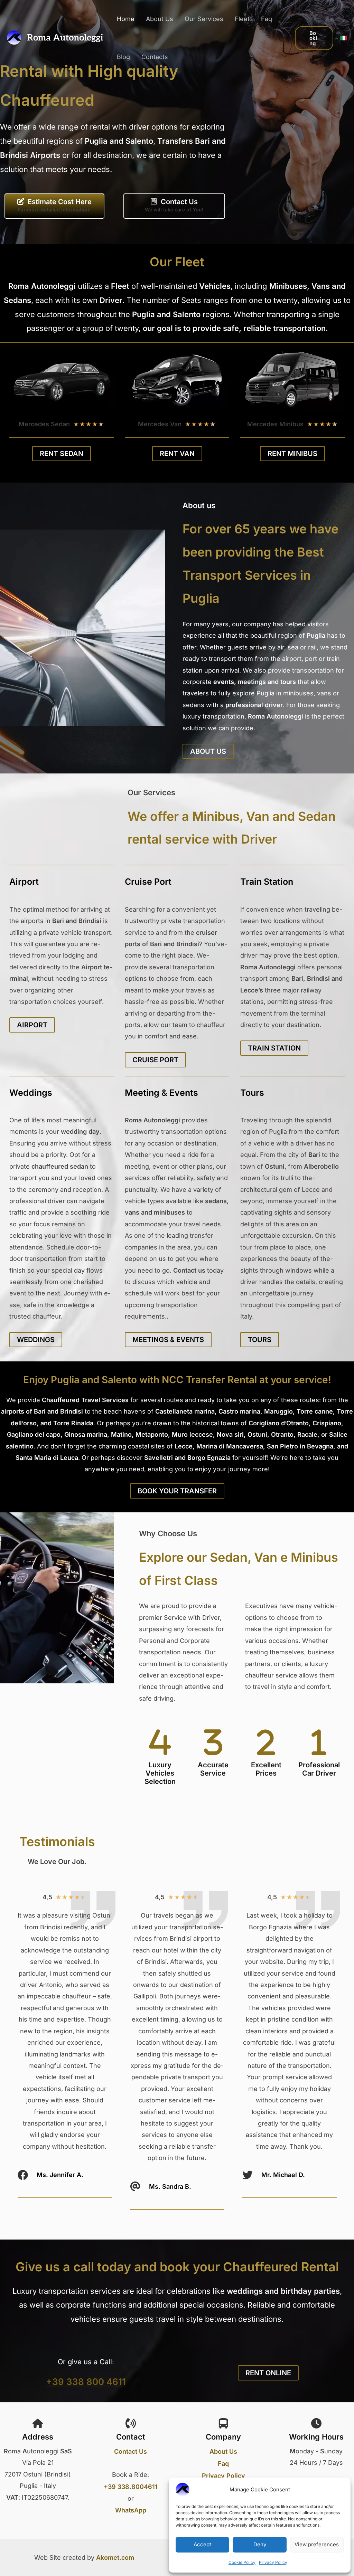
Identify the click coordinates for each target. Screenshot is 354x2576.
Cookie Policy (242, 2562)
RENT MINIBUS (292, 454)
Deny (260, 2544)
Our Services (204, 19)
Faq (267, 19)
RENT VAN (177, 454)
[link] (344, 38)
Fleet (242, 19)
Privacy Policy (273, 2562)
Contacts (155, 57)
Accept (202, 2544)
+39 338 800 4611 (86, 2382)
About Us (160, 19)
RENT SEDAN (62, 454)
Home (126, 19)
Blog (123, 57)
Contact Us (131, 2451)
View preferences (317, 2544)
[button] (314, 38)
